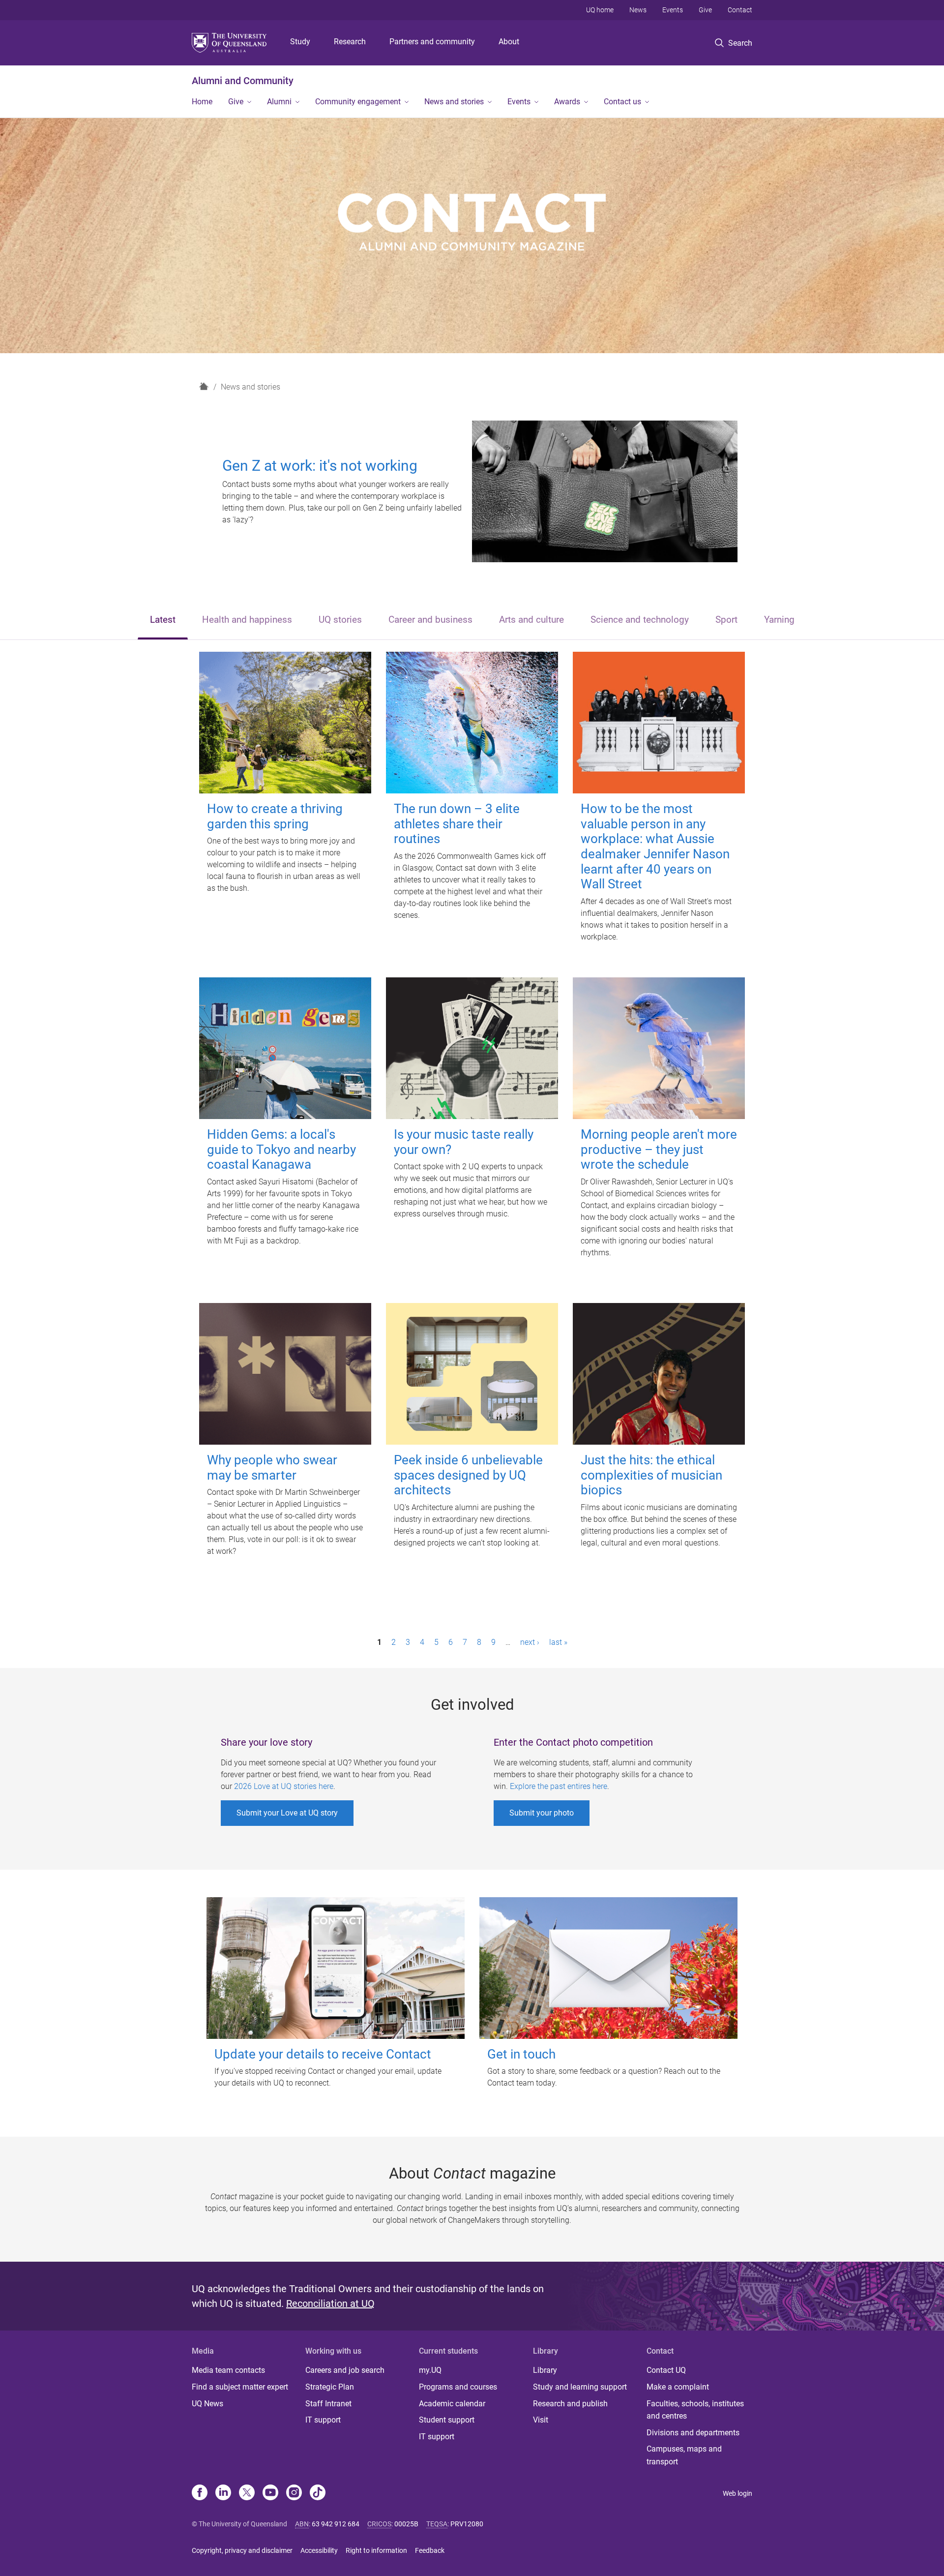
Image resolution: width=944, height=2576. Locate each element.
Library (545, 2370)
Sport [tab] (726, 620)
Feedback (430, 2550)
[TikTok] (318, 2493)
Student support (447, 2420)
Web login (737, 2493)
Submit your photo (542, 1813)
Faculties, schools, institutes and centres (695, 2410)
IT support (323, 2420)
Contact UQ (666, 2370)
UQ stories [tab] (340, 620)
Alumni (279, 102)
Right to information (376, 2550)
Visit (541, 2420)
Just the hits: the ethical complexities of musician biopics (651, 1475)
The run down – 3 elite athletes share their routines (457, 824)
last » (558, 1642)
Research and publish (570, 2404)
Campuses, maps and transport (684, 2455)
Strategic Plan (330, 2387)
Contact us (622, 102)
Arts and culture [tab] (531, 620)
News (638, 10)
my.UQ (430, 2370)
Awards (567, 102)
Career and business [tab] (430, 620)
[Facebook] (200, 2493)
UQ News (207, 2404)
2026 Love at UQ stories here (284, 1786)
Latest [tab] (163, 620)
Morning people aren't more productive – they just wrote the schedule (659, 1149)
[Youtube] (270, 2493)
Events (673, 10)
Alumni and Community (243, 81)
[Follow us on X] (247, 2493)
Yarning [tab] (779, 620)
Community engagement (358, 102)
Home (202, 102)
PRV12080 (467, 2524)
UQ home (600, 10)
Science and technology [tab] (640, 620)
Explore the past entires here (559, 1786)
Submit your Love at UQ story (287, 1813)
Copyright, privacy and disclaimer (242, 2550)
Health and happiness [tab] (247, 620)
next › (530, 1642)
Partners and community (432, 42)
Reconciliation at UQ (330, 2303)
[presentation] (163, 621)
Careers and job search (345, 2370)
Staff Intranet (328, 2404)
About (509, 42)
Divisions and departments (693, 2433)
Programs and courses (458, 2387)
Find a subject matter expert (240, 2387)
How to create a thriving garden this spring (275, 816)
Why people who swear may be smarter (272, 1468)
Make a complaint (678, 2387)
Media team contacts (228, 2370)
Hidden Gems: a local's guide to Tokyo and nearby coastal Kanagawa (281, 1149)
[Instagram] (294, 2493)
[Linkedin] (223, 2493)
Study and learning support (580, 2387)
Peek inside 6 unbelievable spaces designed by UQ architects (468, 1475)
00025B (406, 2524)
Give (705, 10)
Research (350, 42)
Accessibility (319, 2550)
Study (300, 42)
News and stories (454, 102)
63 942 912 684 (336, 2524)
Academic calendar (452, 2404)
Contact (740, 10)
